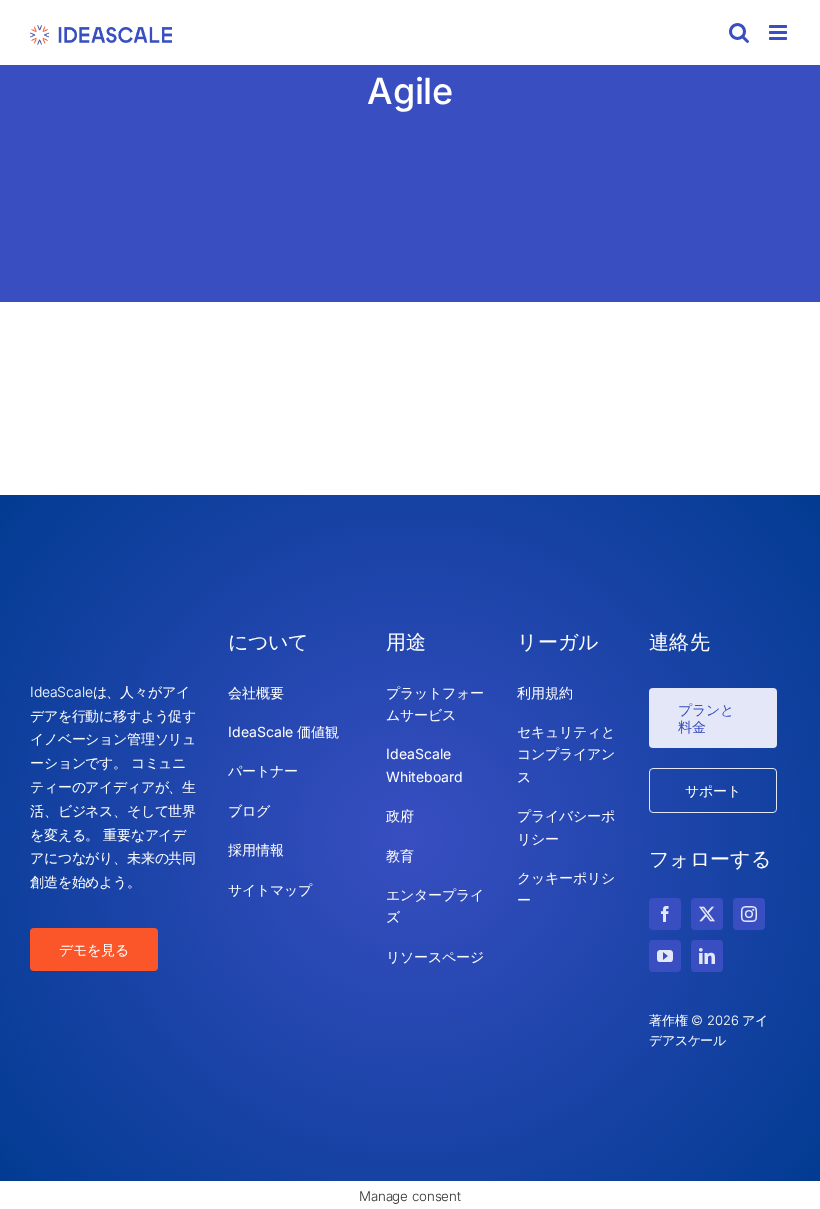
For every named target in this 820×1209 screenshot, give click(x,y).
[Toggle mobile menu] (779, 32)
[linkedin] (707, 956)
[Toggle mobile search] (739, 32)
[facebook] (665, 914)
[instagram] (749, 914)
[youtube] (665, 956)
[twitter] (707, 914)
